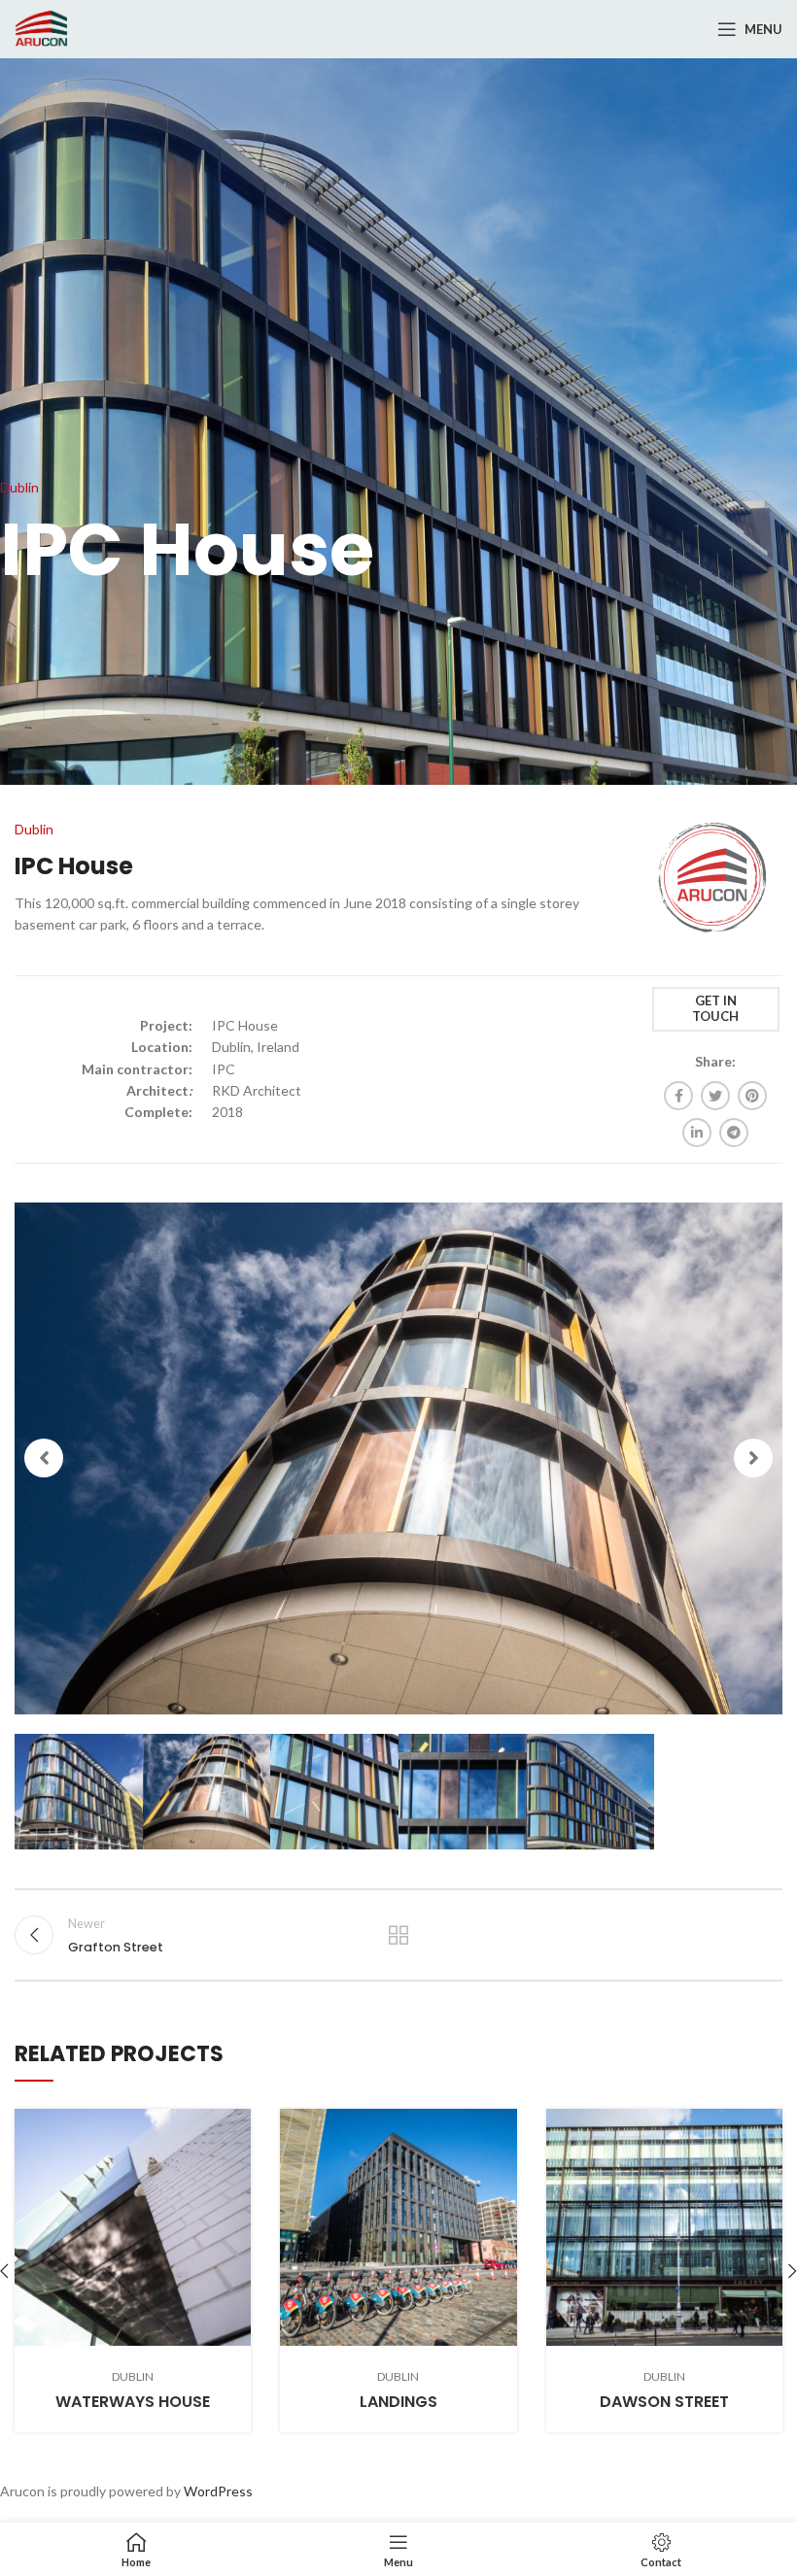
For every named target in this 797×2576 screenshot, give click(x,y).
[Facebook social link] (678, 1096)
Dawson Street (664, 2402)
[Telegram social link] (734, 1133)
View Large (236, 2123)
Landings (398, 2402)
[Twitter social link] (715, 1096)
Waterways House (133, 2402)
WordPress (218, 2491)
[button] (44, 1458)
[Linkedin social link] (697, 1133)
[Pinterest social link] (752, 1096)
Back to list (398, 1935)
